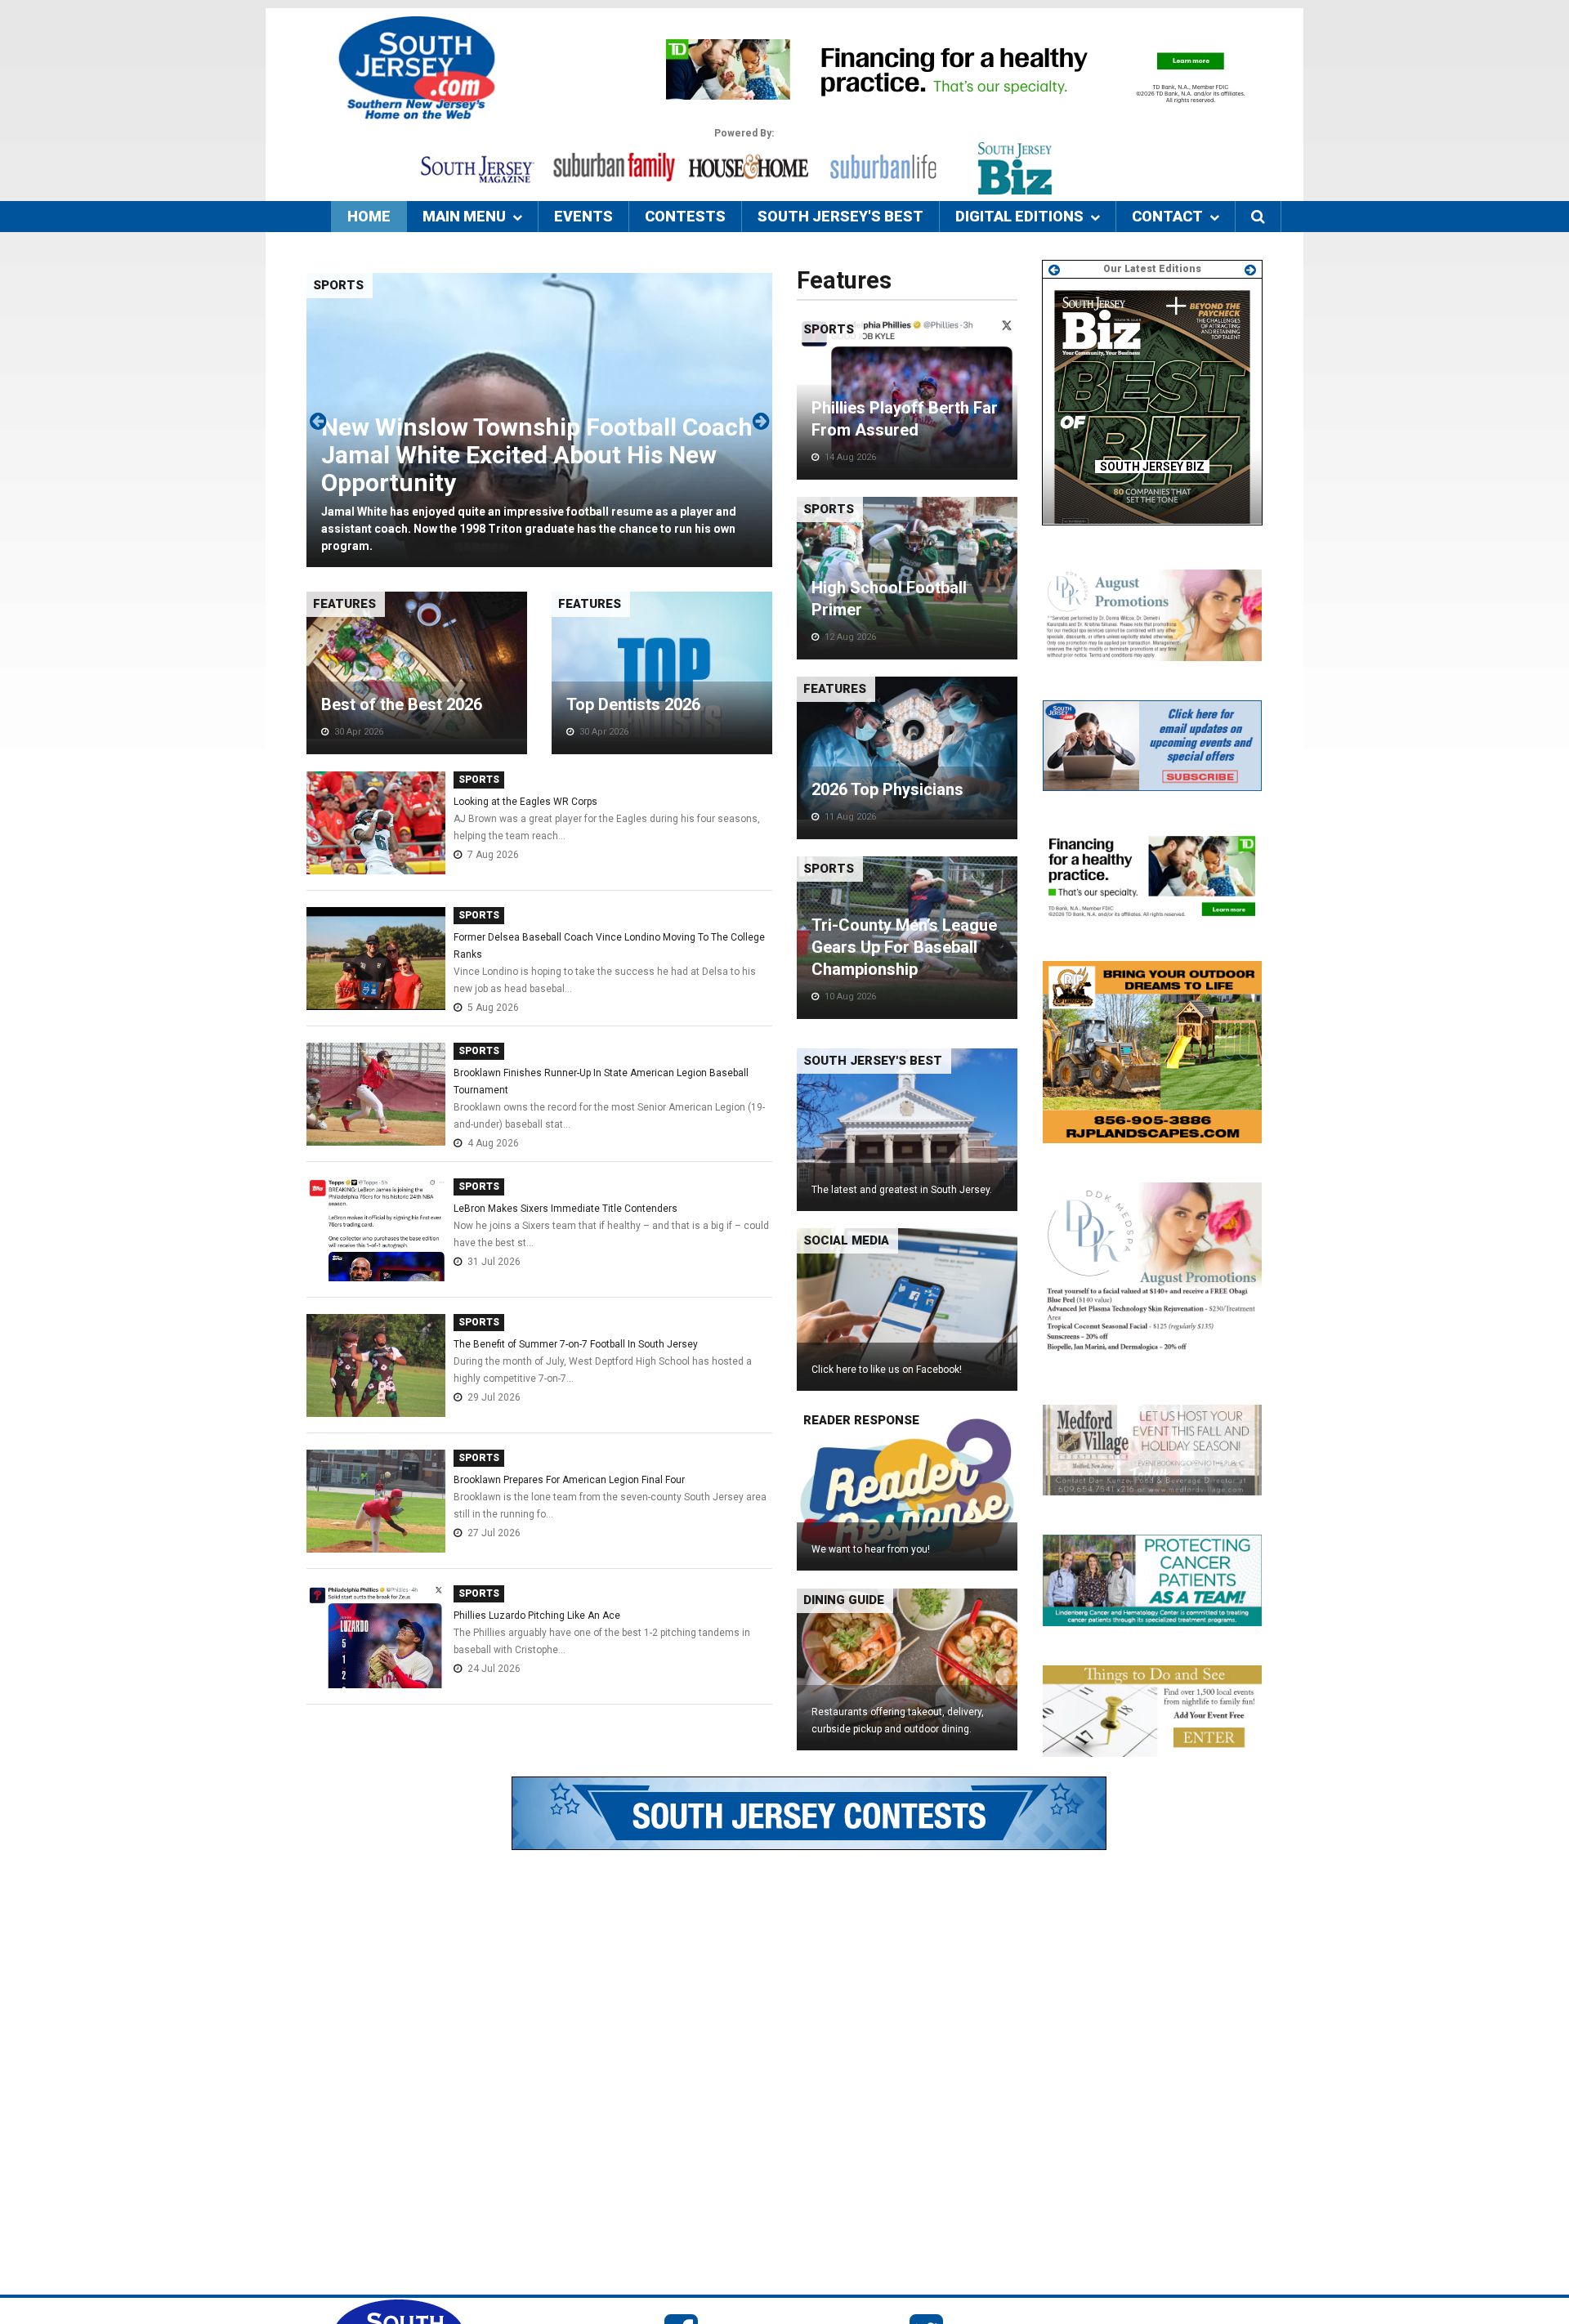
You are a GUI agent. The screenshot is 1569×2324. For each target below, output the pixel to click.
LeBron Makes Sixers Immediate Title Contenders (565, 1209)
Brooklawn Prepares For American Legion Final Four (569, 1480)
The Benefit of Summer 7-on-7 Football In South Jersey (576, 1344)
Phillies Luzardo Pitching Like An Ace (537, 1616)
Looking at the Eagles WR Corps (525, 802)
